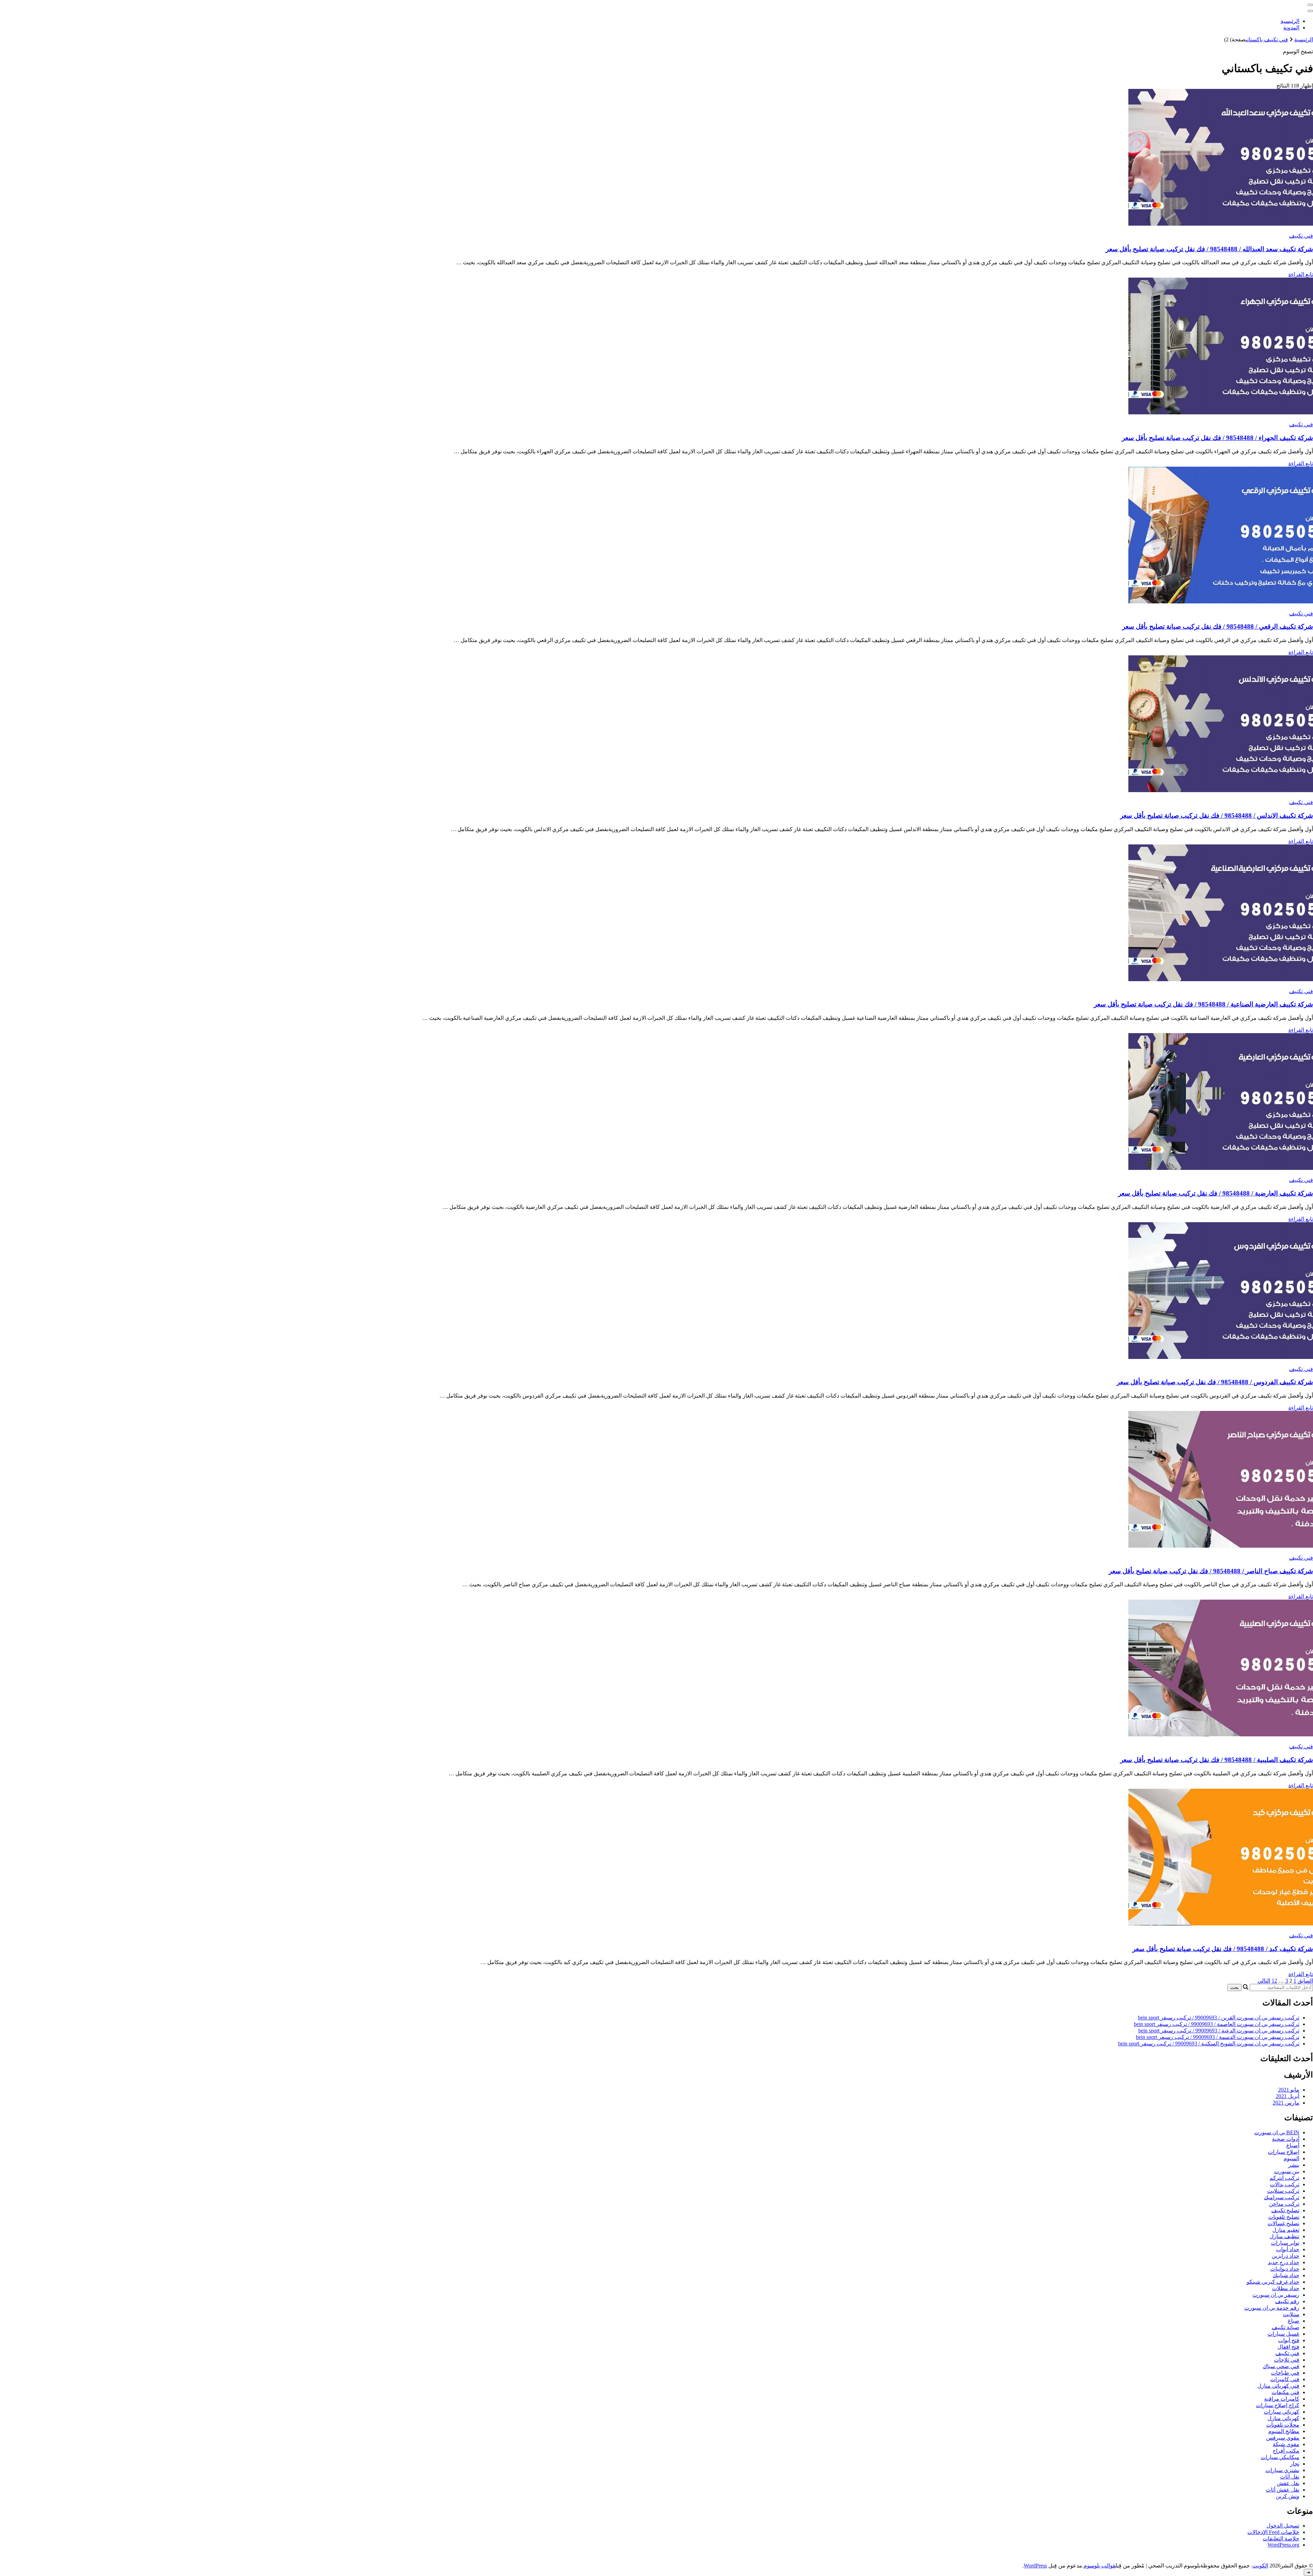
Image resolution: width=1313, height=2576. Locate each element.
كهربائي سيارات (1282, 2412)
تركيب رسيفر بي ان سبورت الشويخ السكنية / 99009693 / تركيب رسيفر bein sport (1209, 2044)
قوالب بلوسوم (1099, 2566)
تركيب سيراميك (1282, 2197)
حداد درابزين (1285, 2256)
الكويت (1260, 2566)
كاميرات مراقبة (1282, 2399)
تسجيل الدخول (1283, 2526)
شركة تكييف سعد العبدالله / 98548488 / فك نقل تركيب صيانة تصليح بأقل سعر (1209, 249)
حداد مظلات (1286, 2288)
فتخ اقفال (1288, 2347)
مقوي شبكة (1286, 2444)
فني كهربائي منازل (1278, 2386)
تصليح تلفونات (1284, 2217)
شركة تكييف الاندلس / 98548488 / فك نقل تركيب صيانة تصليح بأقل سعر (1217, 816)
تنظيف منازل (1284, 2236)
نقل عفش (1288, 2483)
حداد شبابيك (1286, 2275)
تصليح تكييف (1285, 2210)
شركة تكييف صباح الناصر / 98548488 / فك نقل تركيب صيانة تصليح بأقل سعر (1211, 1571)
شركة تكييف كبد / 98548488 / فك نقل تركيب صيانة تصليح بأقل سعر (1223, 1949)
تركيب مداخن (1284, 2204)
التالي (1264, 1981)
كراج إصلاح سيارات (1278, 2405)
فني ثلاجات (1287, 2360)
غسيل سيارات (1283, 2334)
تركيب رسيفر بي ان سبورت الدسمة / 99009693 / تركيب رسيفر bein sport (1218, 2037)
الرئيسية (1290, 21)
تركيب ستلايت (1283, 2191)
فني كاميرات (1285, 2379)
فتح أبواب (1289, 2340)
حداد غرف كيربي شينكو (1273, 2282)
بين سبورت (1287, 2171)
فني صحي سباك (1281, 2366)
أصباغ (1293, 2145)
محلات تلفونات (1283, 2425)
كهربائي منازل (1283, 2418)
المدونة (1291, 28)
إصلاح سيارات (1284, 2152)
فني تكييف (1301, 236)
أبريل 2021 (1288, 2096)
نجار (1295, 2464)
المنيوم (1291, 2158)
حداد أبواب (1288, 2249)
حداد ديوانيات (1285, 2269)
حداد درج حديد (1284, 2262)
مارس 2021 (1286, 2103)
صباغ (1294, 2321)
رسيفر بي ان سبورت (1276, 2295)
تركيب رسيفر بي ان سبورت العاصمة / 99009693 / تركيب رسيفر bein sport (1217, 2024)
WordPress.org (1283, 2545)
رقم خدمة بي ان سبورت (1272, 2308)
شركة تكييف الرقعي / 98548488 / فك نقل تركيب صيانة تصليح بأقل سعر (1218, 626)
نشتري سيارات (1282, 2470)
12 (1274, 1981)
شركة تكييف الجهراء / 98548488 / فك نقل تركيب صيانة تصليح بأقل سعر (1217, 438)
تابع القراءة (1301, 274)
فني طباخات (1285, 2373)
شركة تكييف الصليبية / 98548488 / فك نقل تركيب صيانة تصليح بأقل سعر (1217, 1760)
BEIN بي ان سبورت (1277, 2132)
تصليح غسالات (1283, 2223)
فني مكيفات (1285, 2392)
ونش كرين (1288, 2496)
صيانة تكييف (1285, 2327)
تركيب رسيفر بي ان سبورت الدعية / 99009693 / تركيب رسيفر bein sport (1219, 2031)
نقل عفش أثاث (1283, 2490)
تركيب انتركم (1284, 2178)
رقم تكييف (1287, 2301)
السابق (1305, 1981)
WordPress (1035, 2566)
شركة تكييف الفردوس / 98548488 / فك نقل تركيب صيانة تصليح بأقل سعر (1215, 1382)
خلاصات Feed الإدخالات (1273, 2532)
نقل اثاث (1290, 2477)
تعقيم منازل (1286, 2230)
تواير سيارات (1285, 2243)
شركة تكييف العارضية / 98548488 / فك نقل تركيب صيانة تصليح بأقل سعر (1216, 1193)
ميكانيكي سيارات (1280, 2457)
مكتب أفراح (1286, 2451)
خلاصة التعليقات (1281, 2539)
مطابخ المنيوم (1284, 2431)
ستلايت (1291, 2314)
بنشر (1294, 2165)
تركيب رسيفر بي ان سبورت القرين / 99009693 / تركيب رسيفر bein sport (1219, 2018)
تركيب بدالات (1285, 2184)
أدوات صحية (1286, 2139)
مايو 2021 (1289, 2090)
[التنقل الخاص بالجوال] (1310, 5)
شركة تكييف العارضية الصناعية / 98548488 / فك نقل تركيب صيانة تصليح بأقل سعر (1203, 1004)
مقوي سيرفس (1283, 2438)
